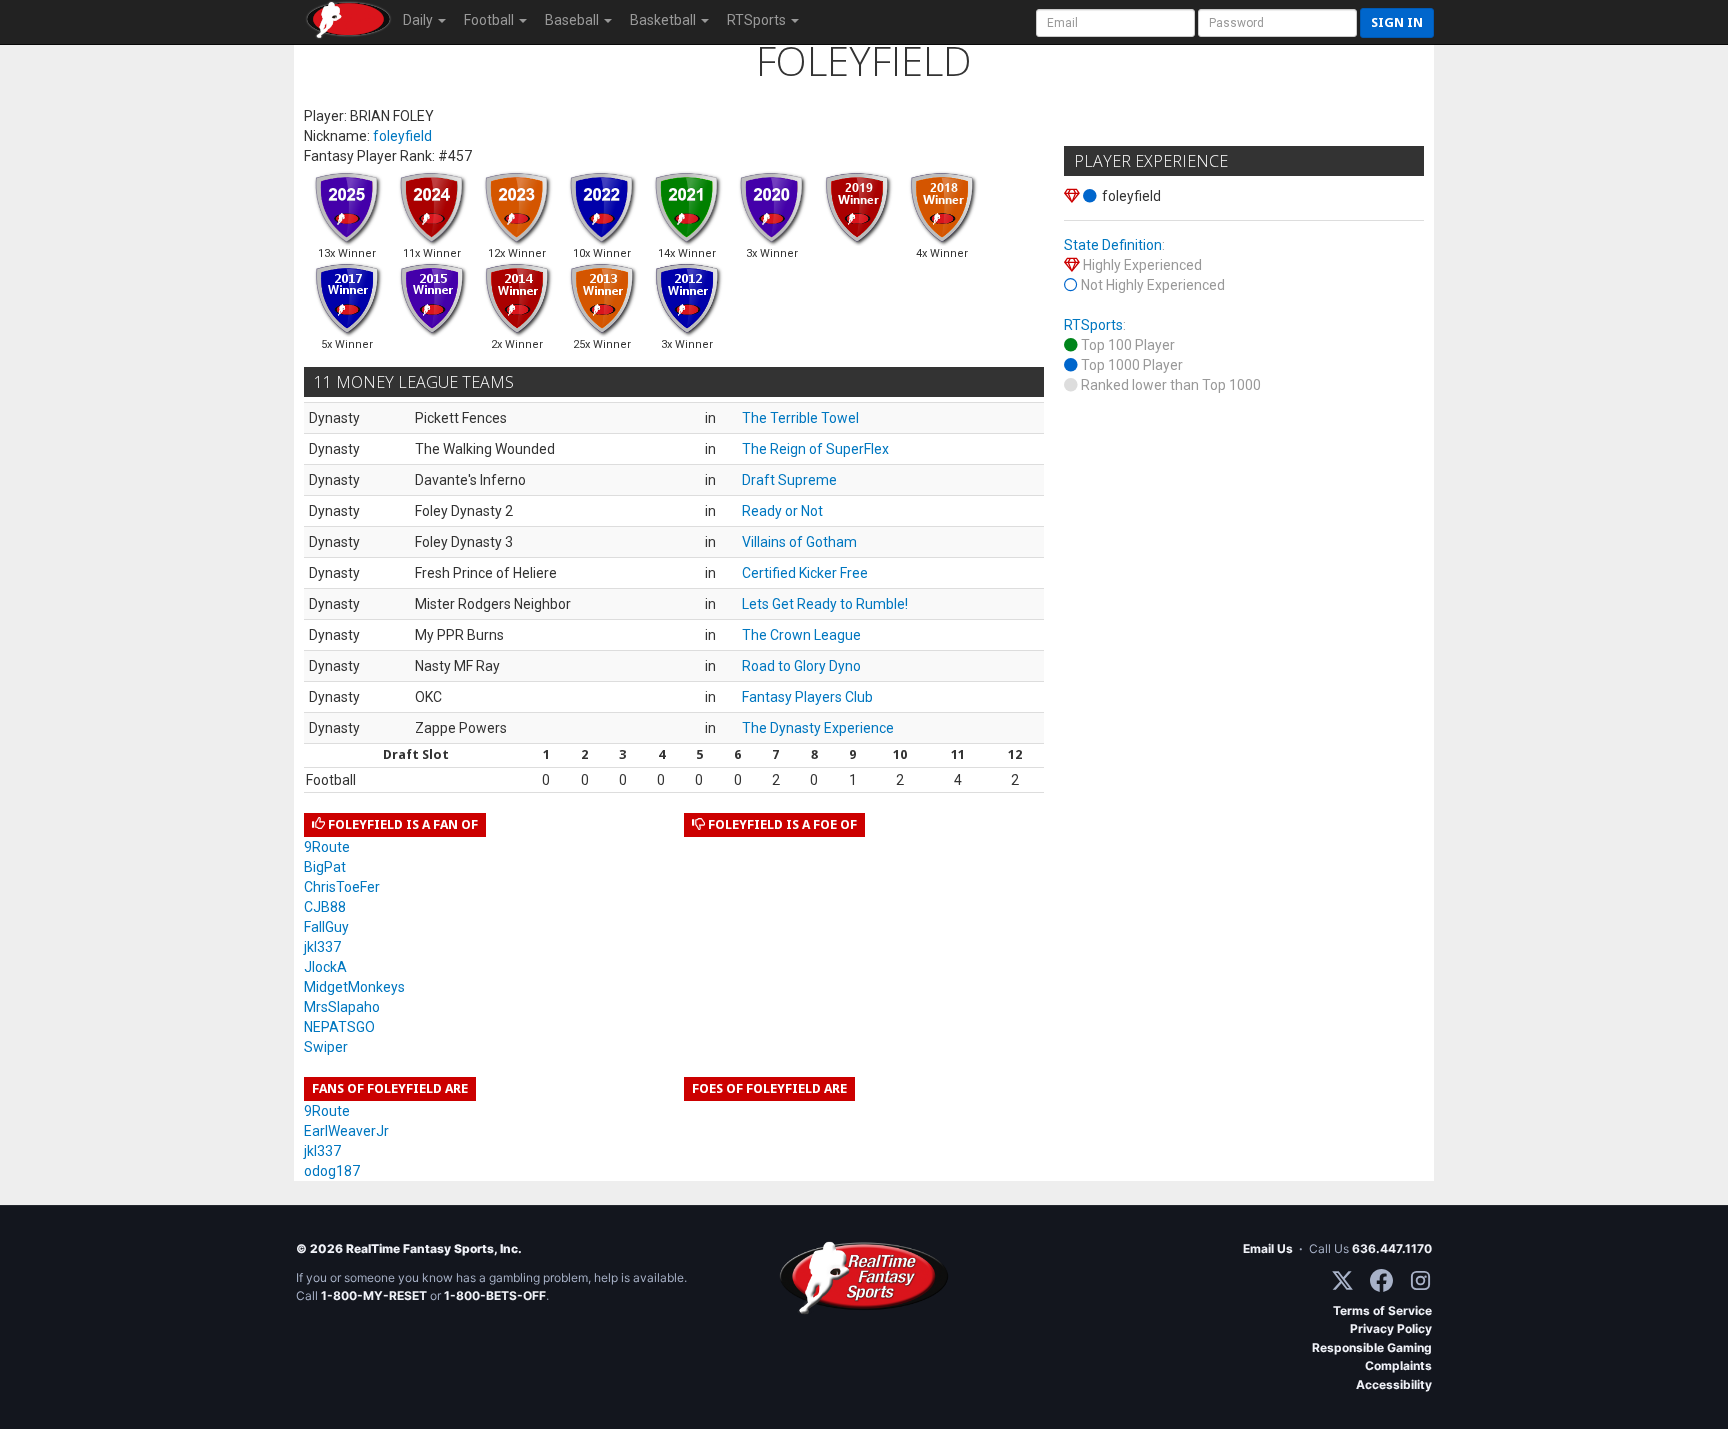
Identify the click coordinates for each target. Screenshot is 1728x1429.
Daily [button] (419, 20)
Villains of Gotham (799, 542)
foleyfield (402, 136)
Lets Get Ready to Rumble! (825, 604)
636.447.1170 (1392, 1248)
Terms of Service (1382, 1310)
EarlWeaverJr (346, 1131)
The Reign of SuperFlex (815, 449)
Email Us (1268, 1248)
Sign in (1397, 22)
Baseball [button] (573, 20)
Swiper (326, 1047)
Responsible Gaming (1372, 1347)
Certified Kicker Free (805, 573)
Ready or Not (782, 511)
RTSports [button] (758, 20)
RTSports (1093, 325)
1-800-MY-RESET (374, 1295)
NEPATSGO (339, 1027)
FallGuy (326, 927)
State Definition (1113, 245)
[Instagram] (1420, 1280)
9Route (327, 847)
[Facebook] (1381, 1280)
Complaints (1398, 1365)
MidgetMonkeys (354, 987)
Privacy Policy (1391, 1328)
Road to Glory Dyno (801, 666)
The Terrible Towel (800, 418)
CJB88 (325, 907)
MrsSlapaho (342, 1007)
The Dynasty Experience (818, 728)
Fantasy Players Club (807, 697)
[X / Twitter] (1342, 1280)
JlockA (325, 967)
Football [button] (490, 20)
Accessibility (1394, 1384)
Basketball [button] (664, 20)
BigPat (325, 867)
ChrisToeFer (342, 887)
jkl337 (322, 947)
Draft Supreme (789, 480)
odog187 (332, 1171)
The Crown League (801, 635)
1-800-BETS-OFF (495, 1295)
